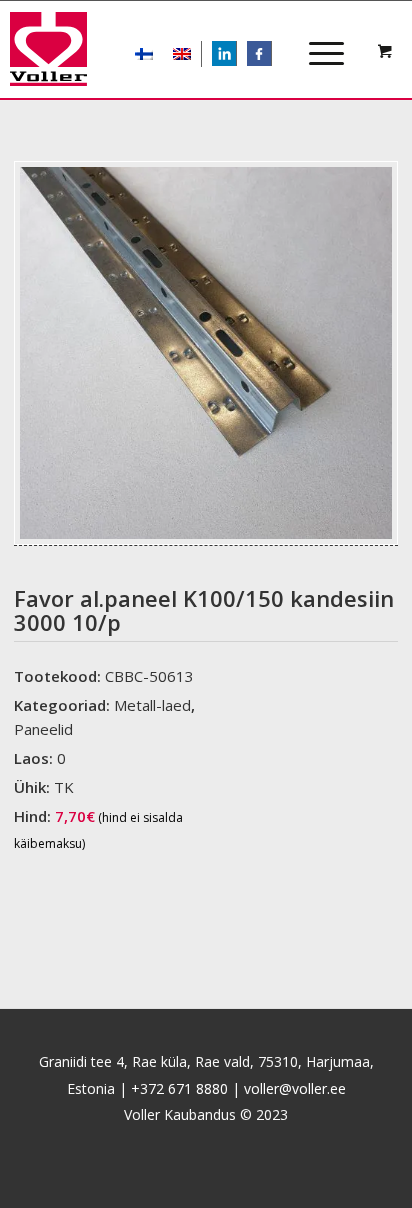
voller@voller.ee (295, 1088)
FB (269, 55)
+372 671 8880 (179, 1088)
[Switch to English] (182, 54)
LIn (236, 55)
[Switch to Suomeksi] (144, 54)
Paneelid (43, 729)
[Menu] (316, 36)
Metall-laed (152, 705)
